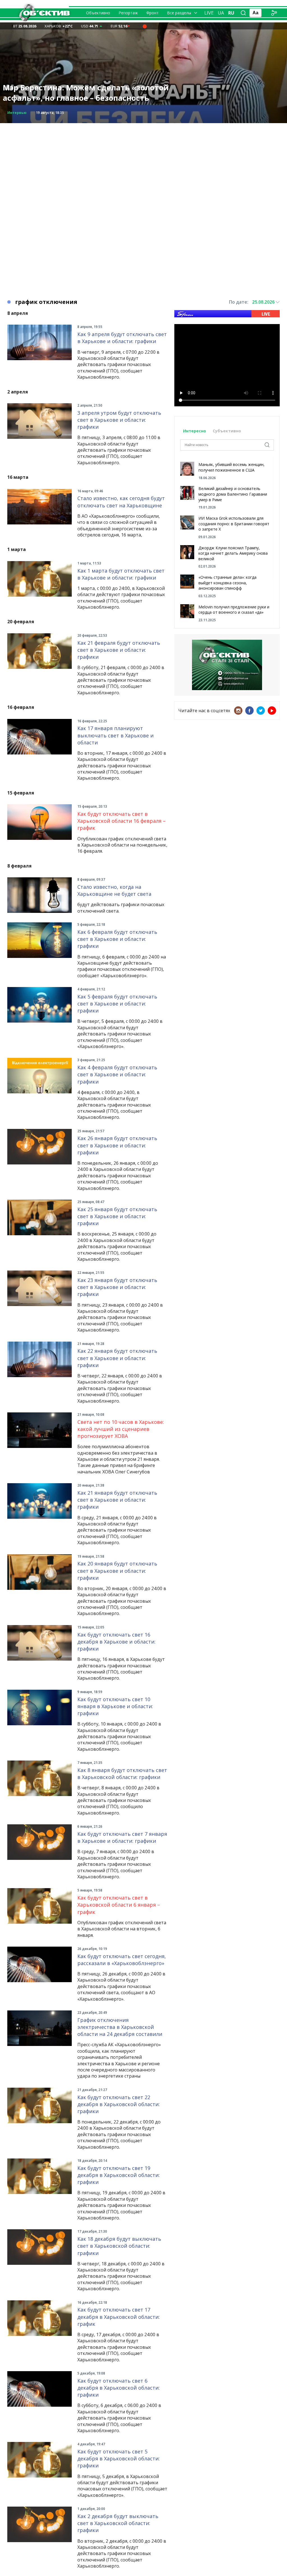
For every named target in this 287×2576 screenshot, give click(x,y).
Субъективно (227, 431)
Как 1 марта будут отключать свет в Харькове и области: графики (121, 574)
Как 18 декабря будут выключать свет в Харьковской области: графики (119, 2246)
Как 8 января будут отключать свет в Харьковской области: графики (122, 1774)
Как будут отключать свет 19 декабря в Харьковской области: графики (119, 2175)
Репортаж (128, 13)
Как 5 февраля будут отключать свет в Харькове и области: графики (117, 1004)
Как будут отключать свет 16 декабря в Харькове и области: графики (116, 1642)
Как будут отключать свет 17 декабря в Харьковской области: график (119, 2317)
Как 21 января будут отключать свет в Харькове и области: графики (117, 1500)
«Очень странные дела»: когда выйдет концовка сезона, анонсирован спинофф (227, 583)
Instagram (238, 711)
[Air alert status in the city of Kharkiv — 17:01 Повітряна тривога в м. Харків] (145, 26)
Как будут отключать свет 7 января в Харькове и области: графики (122, 1837)
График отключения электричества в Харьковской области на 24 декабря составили (120, 2027)
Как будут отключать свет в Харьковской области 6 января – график (119, 1905)
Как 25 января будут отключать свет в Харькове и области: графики (117, 1216)
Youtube (272, 711)
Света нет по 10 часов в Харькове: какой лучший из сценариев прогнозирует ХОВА (121, 1429)
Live (209, 13)
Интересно (195, 431)
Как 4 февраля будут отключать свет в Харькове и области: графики (117, 1074)
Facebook (249, 711)
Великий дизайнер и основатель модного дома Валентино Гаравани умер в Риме (233, 494)
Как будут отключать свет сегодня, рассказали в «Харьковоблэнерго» (122, 1960)
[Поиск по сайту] (243, 13)
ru (231, 13)
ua (221, 13)
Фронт (152, 13)
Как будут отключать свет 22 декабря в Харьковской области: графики (119, 2104)
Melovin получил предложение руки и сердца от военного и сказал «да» (234, 610)
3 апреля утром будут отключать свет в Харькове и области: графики (119, 420)
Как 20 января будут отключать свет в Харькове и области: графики (117, 1571)
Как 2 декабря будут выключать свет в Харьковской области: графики (118, 2523)
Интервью (17, 113)
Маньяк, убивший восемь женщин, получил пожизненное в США (232, 467)
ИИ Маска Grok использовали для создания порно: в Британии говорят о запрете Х (234, 524)
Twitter (261, 711)
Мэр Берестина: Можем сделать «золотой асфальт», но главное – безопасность (86, 93)
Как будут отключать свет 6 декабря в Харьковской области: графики (119, 2388)
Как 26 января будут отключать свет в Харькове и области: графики (117, 1145)
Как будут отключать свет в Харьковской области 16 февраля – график (121, 821)
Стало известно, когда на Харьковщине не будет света (114, 890)
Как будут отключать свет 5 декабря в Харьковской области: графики (119, 2458)
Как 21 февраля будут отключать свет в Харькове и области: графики (119, 650)
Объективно (98, 13)
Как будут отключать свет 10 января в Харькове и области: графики (115, 1706)
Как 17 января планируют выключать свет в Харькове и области (115, 735)
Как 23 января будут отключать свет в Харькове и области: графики (117, 1287)
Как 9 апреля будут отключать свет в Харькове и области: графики (122, 338)
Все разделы (179, 13)
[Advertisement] (143, 162)
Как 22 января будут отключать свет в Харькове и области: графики (117, 1358)
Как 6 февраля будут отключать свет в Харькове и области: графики (117, 939)
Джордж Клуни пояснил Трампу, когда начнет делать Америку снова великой (233, 553)
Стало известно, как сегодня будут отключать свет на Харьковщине (121, 502)
